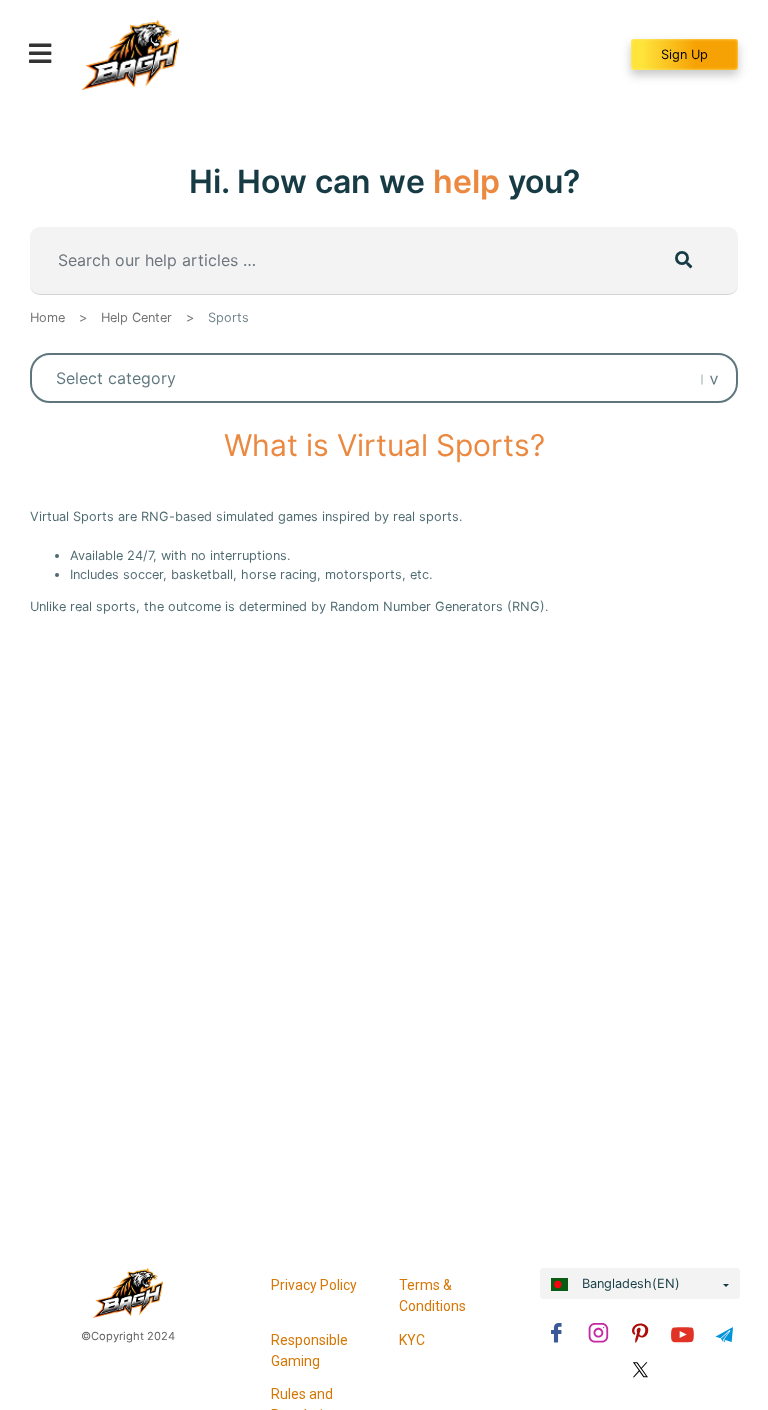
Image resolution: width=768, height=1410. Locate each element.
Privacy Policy (314, 1285)
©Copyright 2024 (128, 1336)
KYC (412, 1340)
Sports (228, 317)
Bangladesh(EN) (629, 1283)
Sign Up (684, 54)
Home (47, 317)
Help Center (136, 317)
